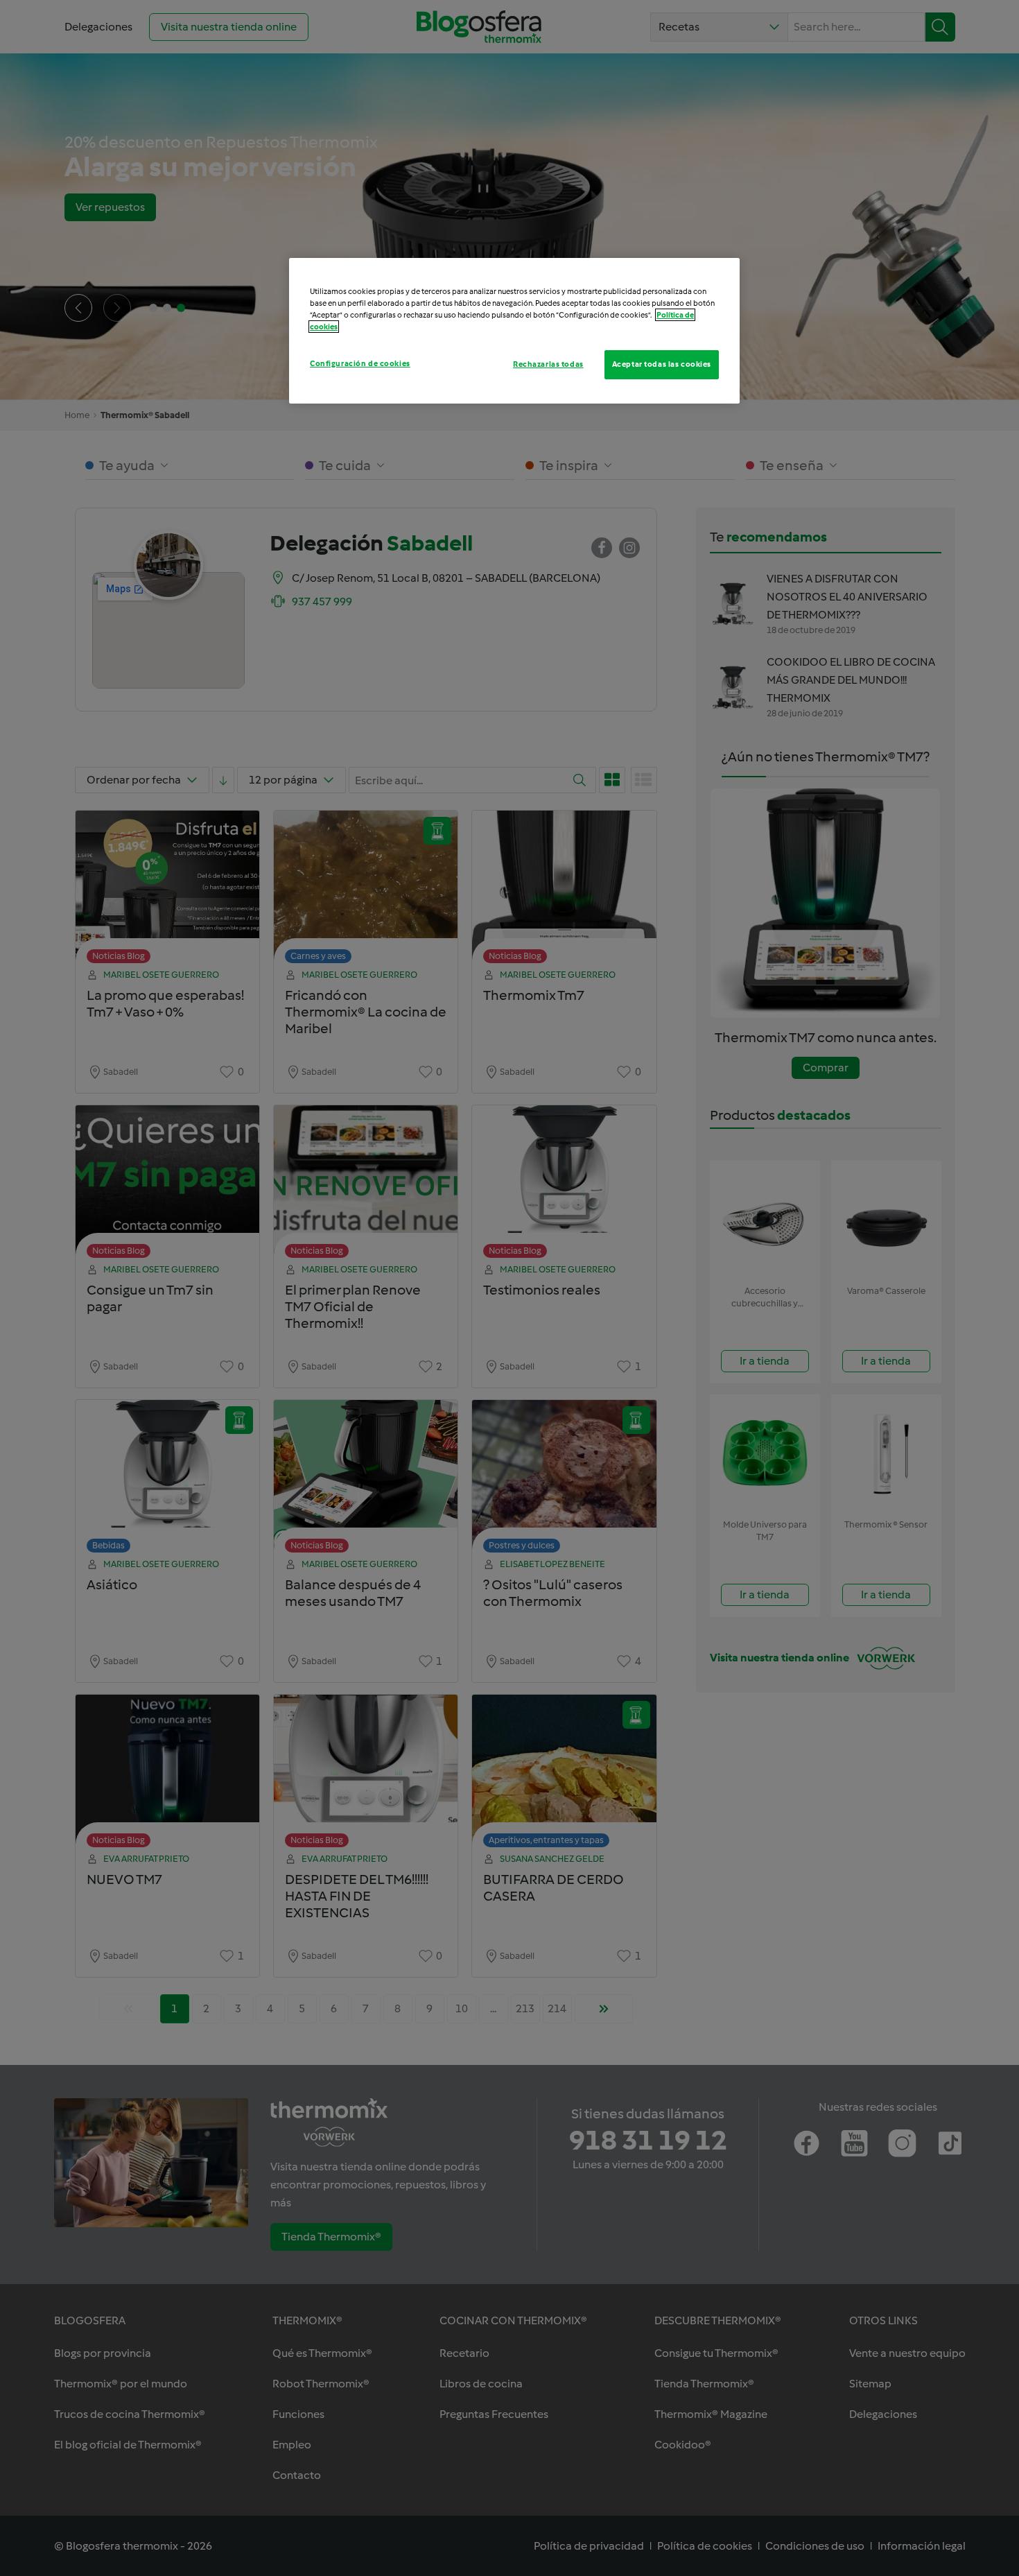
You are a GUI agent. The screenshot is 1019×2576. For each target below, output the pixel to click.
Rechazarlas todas (548, 364)
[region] (514, 331)
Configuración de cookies (360, 363)
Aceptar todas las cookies (662, 364)
